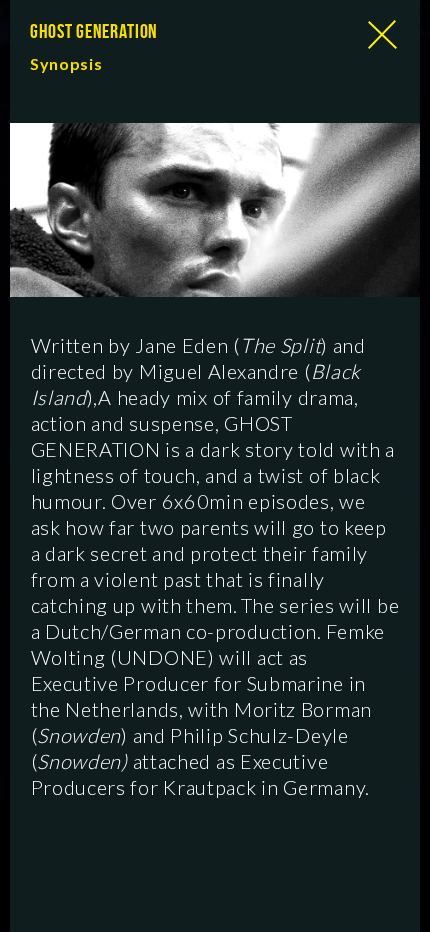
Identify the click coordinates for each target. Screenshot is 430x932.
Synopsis (66, 64)
